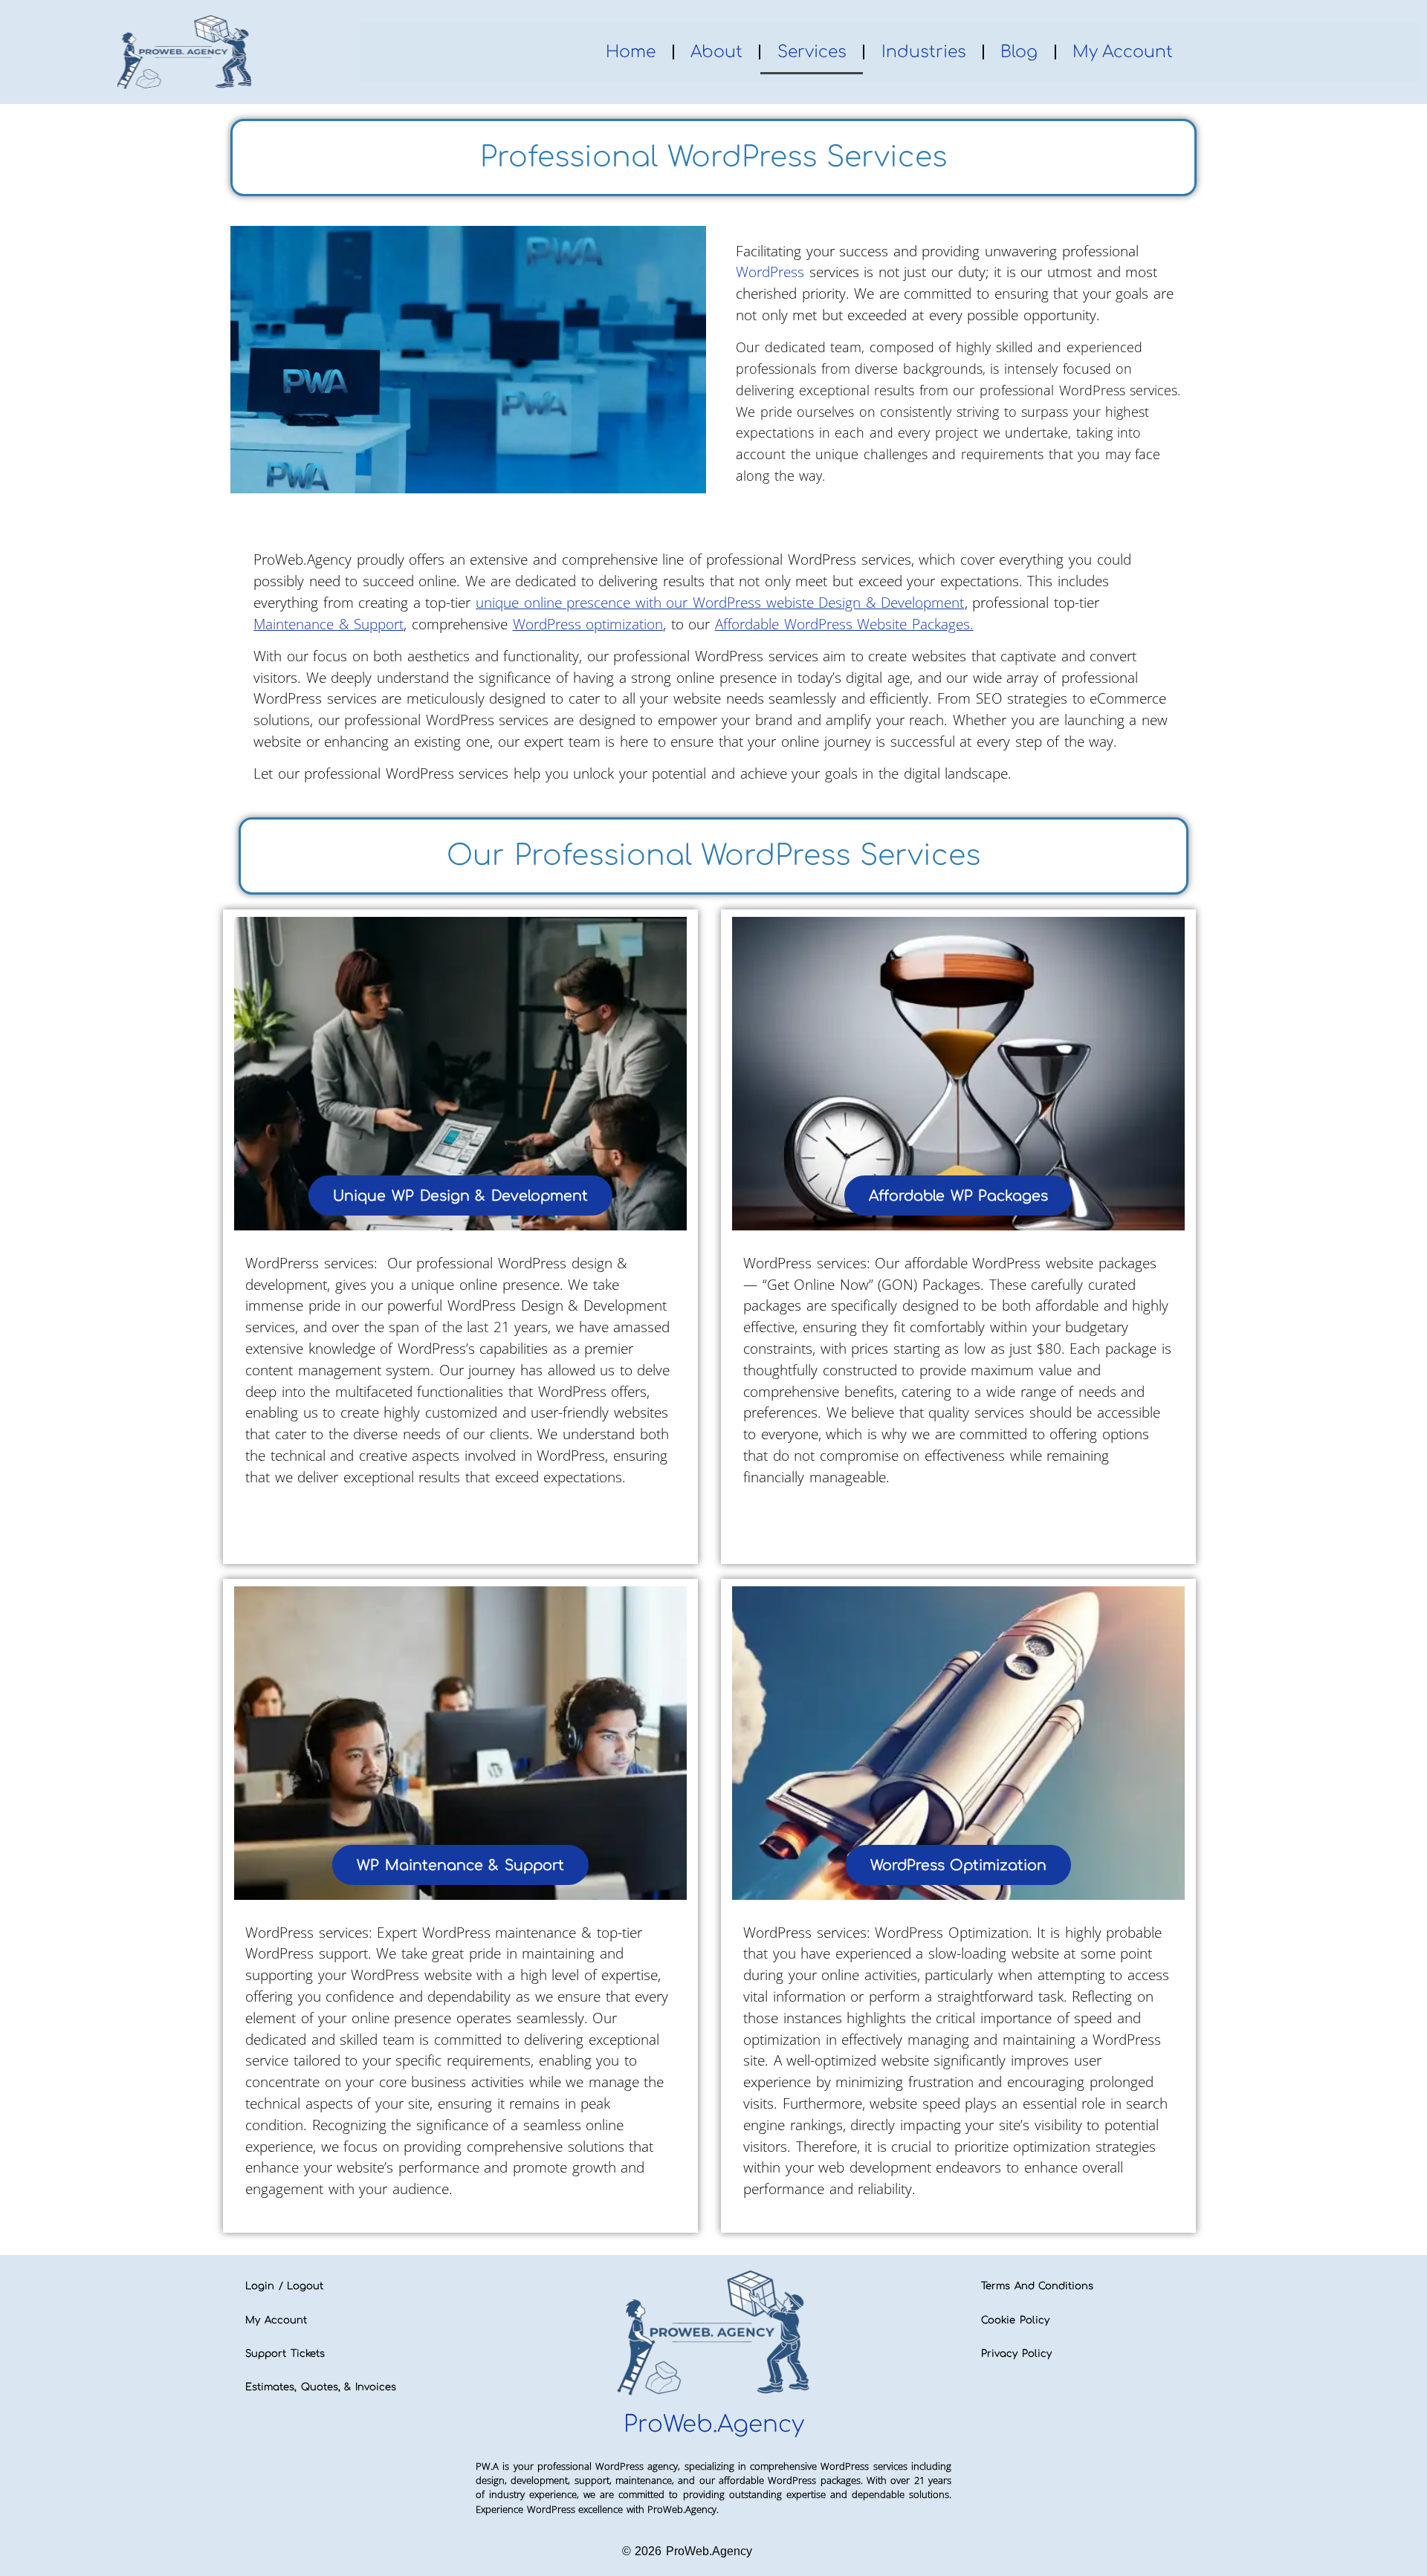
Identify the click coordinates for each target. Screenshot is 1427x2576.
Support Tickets (285, 2354)
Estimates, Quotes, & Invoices (321, 2387)
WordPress (770, 272)
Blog (1019, 52)
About (716, 52)
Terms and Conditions (1037, 2286)
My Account (1123, 52)
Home (631, 52)
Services (812, 52)
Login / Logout (284, 2286)
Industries (924, 52)
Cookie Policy (1015, 2320)
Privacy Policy (1016, 2354)
